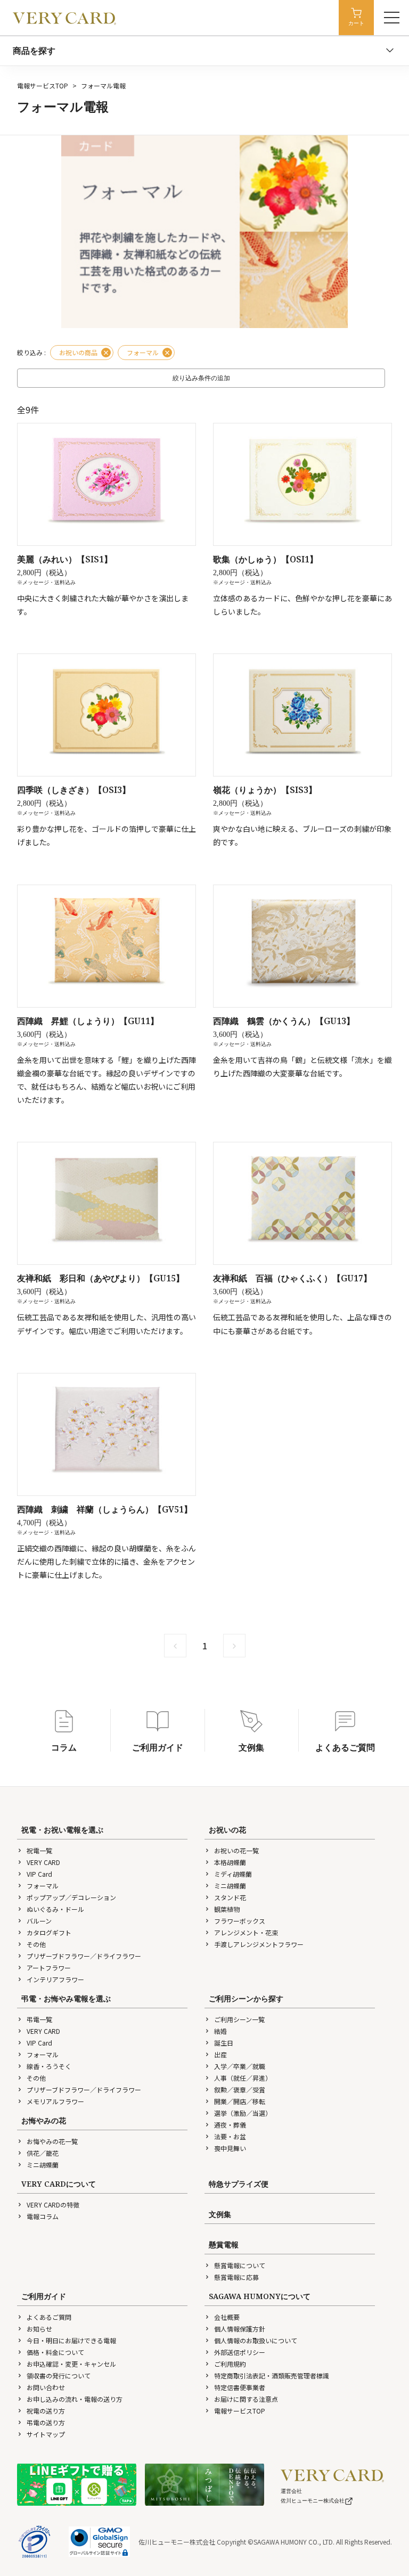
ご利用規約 (230, 2364)
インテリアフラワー (55, 1979)
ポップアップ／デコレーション (71, 1897)
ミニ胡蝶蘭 (230, 1886)
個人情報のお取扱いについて (256, 2340)
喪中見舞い (230, 2148)
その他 (36, 1944)
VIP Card (39, 1874)
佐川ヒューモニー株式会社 (313, 2501)
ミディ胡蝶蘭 (233, 1874)
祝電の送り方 (46, 2411)
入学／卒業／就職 (240, 2066)
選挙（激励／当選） (243, 2113)
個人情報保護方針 (240, 2329)
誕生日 (224, 2043)
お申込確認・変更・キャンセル (71, 2364)
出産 (220, 2054)
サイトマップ (46, 2434)
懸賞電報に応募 (236, 2277)
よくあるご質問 (49, 2317)
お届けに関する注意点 (246, 2399)
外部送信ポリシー (240, 2352)
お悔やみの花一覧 (52, 2141)
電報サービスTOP (43, 85)
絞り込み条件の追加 (201, 378)
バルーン (39, 1921)
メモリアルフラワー (55, 2101)
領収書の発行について (59, 2375)
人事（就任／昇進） (243, 2078)
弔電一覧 (39, 2019)
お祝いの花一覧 (236, 1850)
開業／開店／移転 (240, 2101)
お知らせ (39, 2329)
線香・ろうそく (49, 2066)
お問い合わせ (46, 2387)
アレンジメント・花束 (246, 1932)
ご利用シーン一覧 (239, 2019)
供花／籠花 (43, 2153)
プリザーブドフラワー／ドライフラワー (84, 1956)
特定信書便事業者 (240, 2387)
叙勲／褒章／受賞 (240, 2090)
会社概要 (227, 2317)
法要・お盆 (230, 2136)
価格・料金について (55, 2352)
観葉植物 (227, 1909)
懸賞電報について (240, 2265)
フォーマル (43, 1886)
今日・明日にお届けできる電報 (71, 2340)
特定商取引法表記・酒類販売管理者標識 (272, 2375)
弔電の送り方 (46, 2422)
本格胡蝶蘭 (230, 1862)
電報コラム (43, 2216)
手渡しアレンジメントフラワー (259, 1944)
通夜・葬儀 (230, 2125)
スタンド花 (230, 1897)
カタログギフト (49, 1932)
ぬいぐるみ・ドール (55, 1909)
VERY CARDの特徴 (53, 2205)
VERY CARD (43, 1862)
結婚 (220, 2031)
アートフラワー (49, 1968)
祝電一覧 (39, 1850)
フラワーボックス (240, 1921)
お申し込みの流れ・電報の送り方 (75, 2399)
